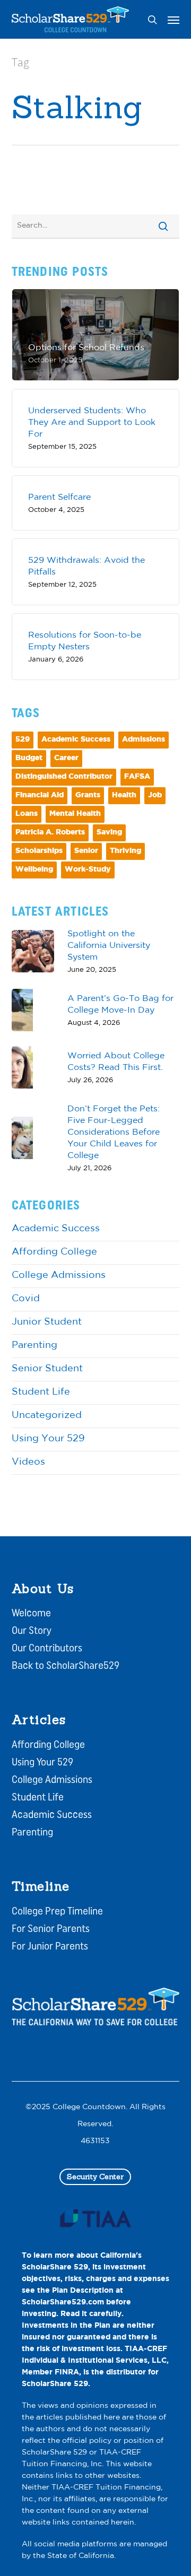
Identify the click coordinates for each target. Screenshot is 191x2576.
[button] (173, 20)
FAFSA (137, 777)
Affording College (54, 1252)
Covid (26, 1299)
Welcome (31, 1614)
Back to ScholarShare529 (66, 1666)
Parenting (34, 1346)
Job (155, 795)
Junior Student (47, 1322)
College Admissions (59, 1276)
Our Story (32, 1631)
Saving (109, 833)
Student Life (41, 1393)
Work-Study (88, 870)
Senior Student (47, 1369)
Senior (86, 851)
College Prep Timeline (57, 1912)
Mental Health (75, 814)
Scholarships (39, 851)
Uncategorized (47, 1416)
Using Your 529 (48, 1439)
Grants (88, 795)
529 (23, 740)
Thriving (125, 851)
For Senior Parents (51, 1929)
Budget (29, 758)
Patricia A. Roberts (50, 833)
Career (66, 758)
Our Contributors (47, 1649)
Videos (28, 1463)
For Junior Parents (50, 1947)
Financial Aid (40, 795)
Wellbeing (34, 870)
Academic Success (76, 740)
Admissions (144, 740)
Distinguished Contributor (64, 777)
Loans (27, 814)
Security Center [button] (95, 2177)
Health (124, 795)
